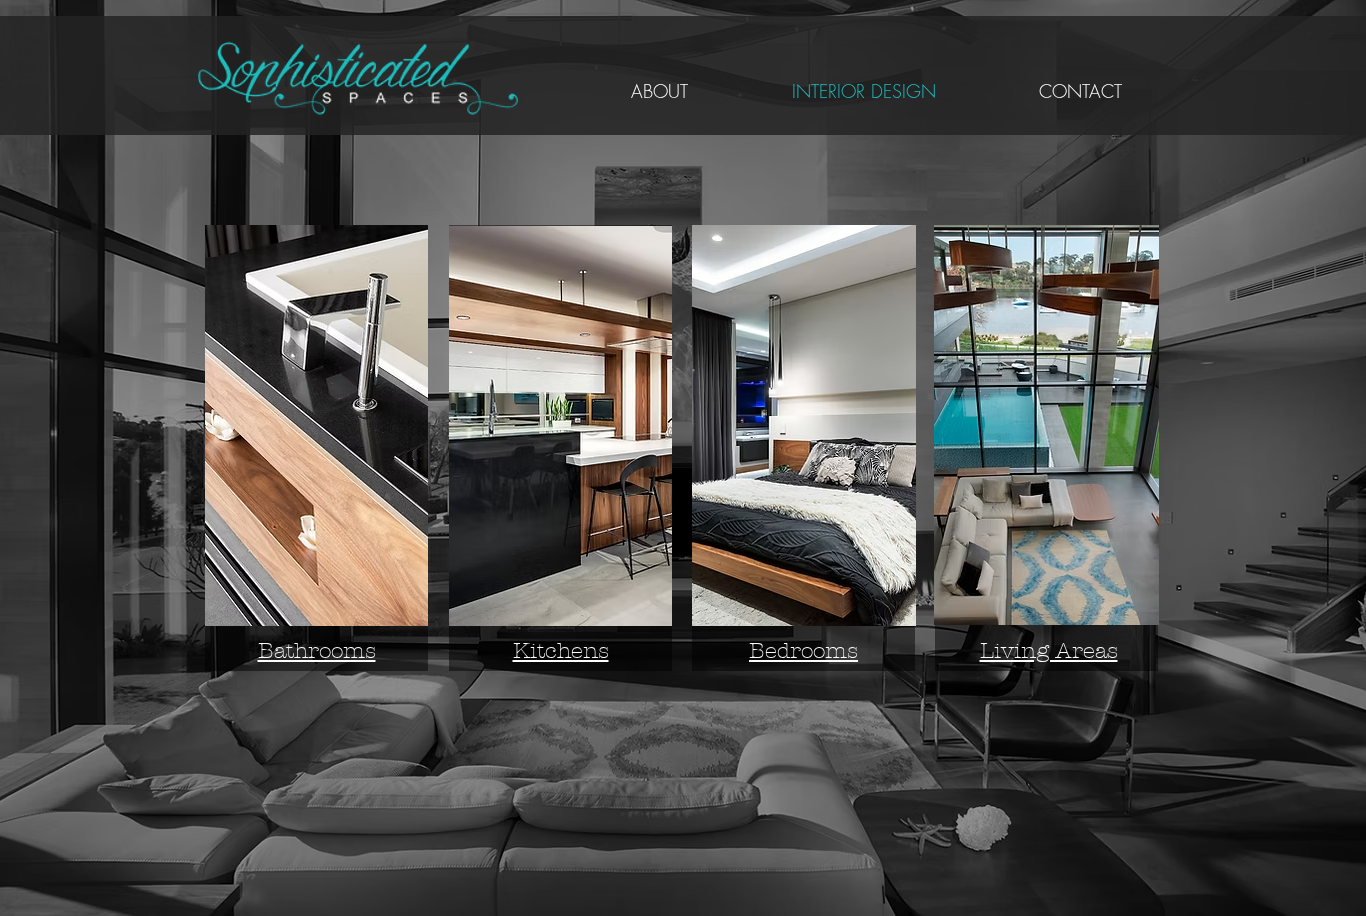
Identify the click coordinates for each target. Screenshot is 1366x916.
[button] (316, 425)
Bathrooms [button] (317, 651)
